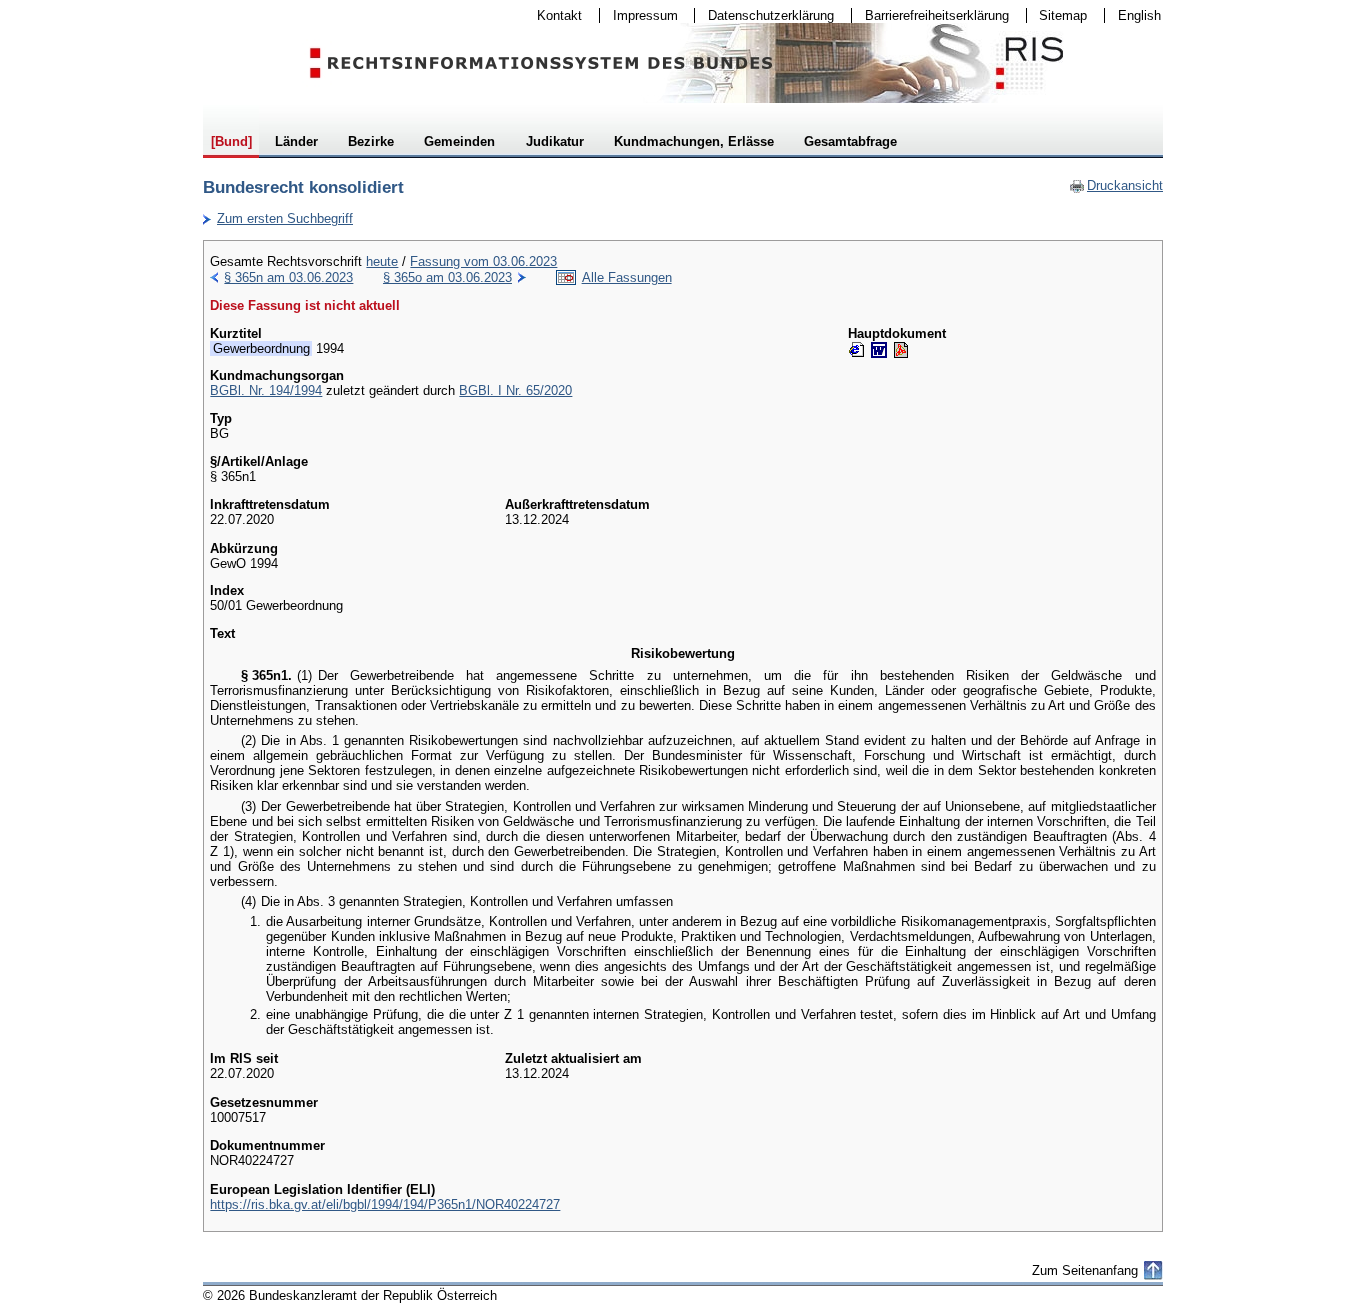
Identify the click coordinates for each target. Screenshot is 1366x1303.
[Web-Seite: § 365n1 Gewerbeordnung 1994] (857, 350)
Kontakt (553, 15)
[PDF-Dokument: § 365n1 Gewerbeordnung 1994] (901, 350)
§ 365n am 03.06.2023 (288, 277)
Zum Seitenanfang (1085, 1270)
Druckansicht (1116, 185)
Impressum (639, 15)
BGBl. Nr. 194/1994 (266, 390)
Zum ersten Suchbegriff (278, 218)
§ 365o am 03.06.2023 (447, 277)
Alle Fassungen (627, 277)
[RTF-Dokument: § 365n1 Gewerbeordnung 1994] (879, 350)
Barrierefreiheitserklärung (930, 15)
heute (382, 261)
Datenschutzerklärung (764, 15)
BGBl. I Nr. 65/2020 (515, 390)
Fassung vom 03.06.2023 (483, 261)
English (1139, 15)
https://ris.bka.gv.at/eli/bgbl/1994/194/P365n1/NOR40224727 (385, 1204)
